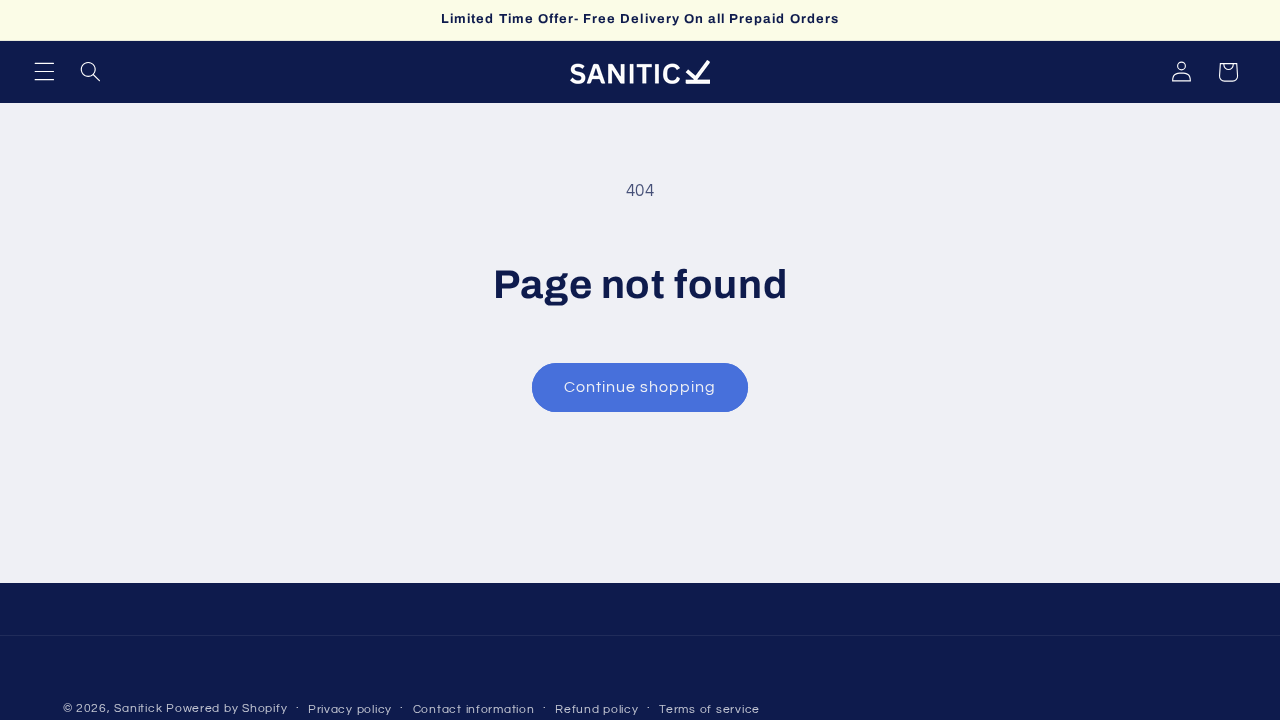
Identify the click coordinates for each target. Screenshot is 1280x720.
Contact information (474, 709)
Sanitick (138, 708)
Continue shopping (640, 387)
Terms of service (709, 709)
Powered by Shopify (226, 708)
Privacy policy (350, 709)
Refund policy (597, 709)
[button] (44, 72)
